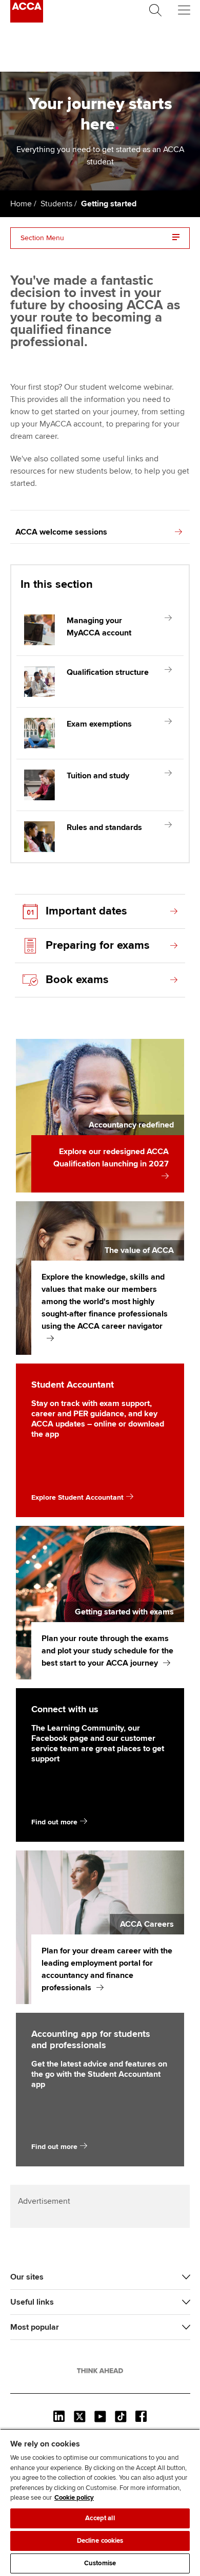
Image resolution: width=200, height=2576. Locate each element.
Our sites (27, 2277)
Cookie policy (74, 2498)
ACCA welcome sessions (61, 532)
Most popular (35, 2327)
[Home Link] (100, 2371)
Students (56, 204)
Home (21, 204)
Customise (100, 2563)
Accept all (100, 2518)
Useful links (32, 2302)
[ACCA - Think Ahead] (27, 20)
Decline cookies (100, 2541)
